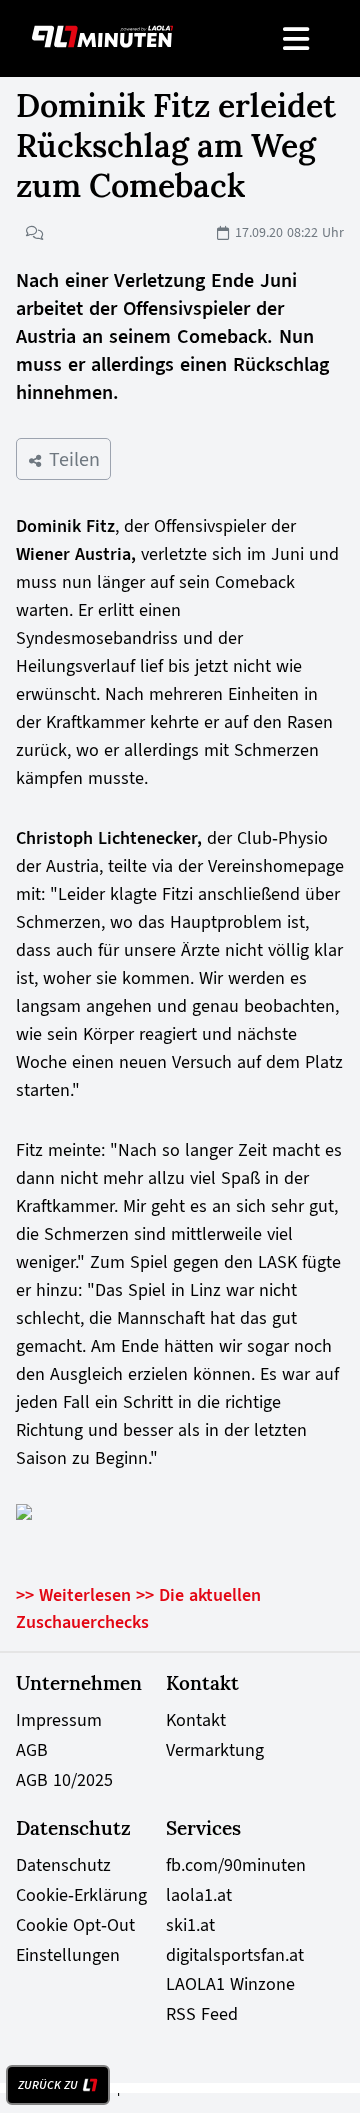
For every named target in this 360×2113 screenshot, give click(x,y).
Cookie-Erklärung (81, 1895)
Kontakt (196, 1720)
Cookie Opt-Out (75, 1925)
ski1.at (190, 1925)
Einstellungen (68, 1955)
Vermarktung (215, 1750)
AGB (32, 1750)
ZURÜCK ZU (48, 2085)
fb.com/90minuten (236, 1865)
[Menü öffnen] (297, 38)
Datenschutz (63, 1865)
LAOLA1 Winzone (230, 1984)
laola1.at (199, 1895)
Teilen (71, 459)
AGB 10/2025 (64, 1780)
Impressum (59, 1720)
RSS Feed (202, 2014)
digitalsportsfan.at (235, 1955)
